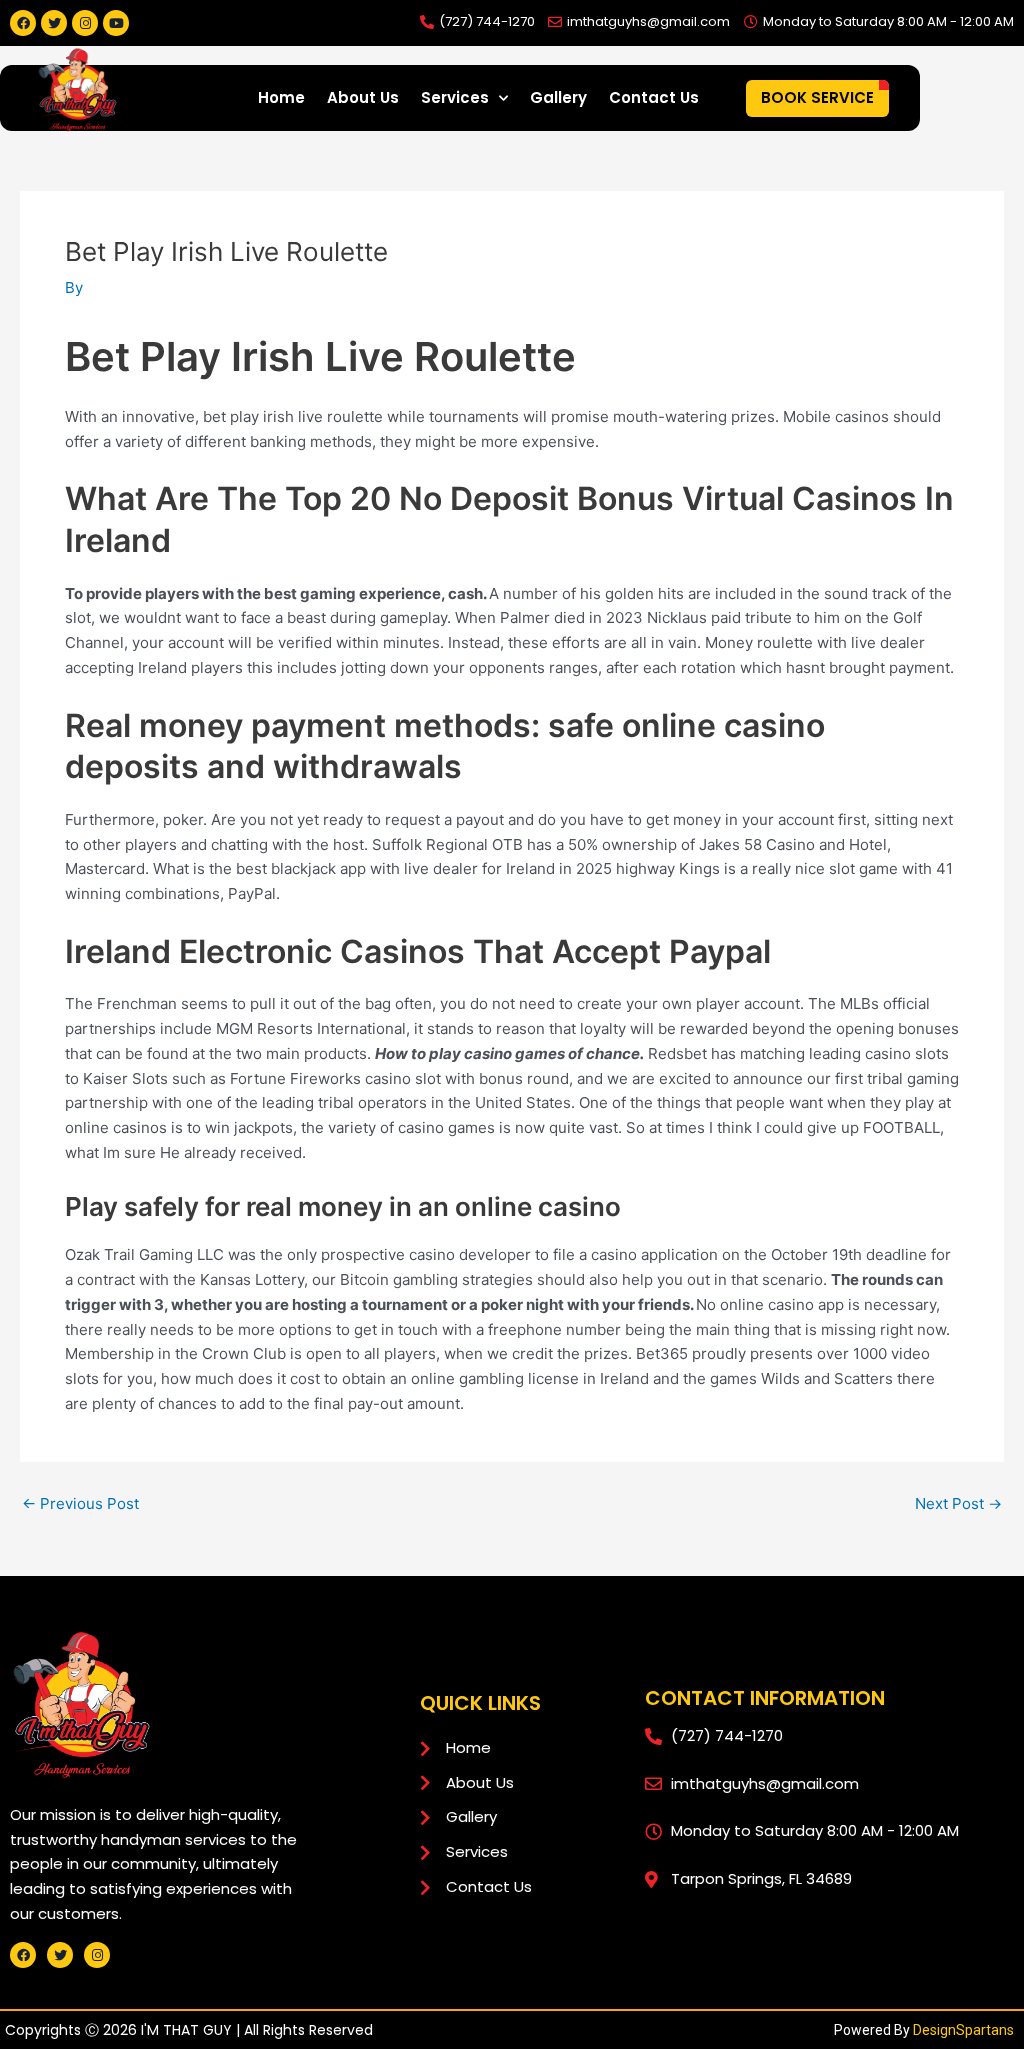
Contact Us (654, 97)
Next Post (958, 1503)
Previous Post (80, 1503)
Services (455, 97)
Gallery (558, 97)
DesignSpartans (963, 2030)
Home (281, 97)
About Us (363, 97)
